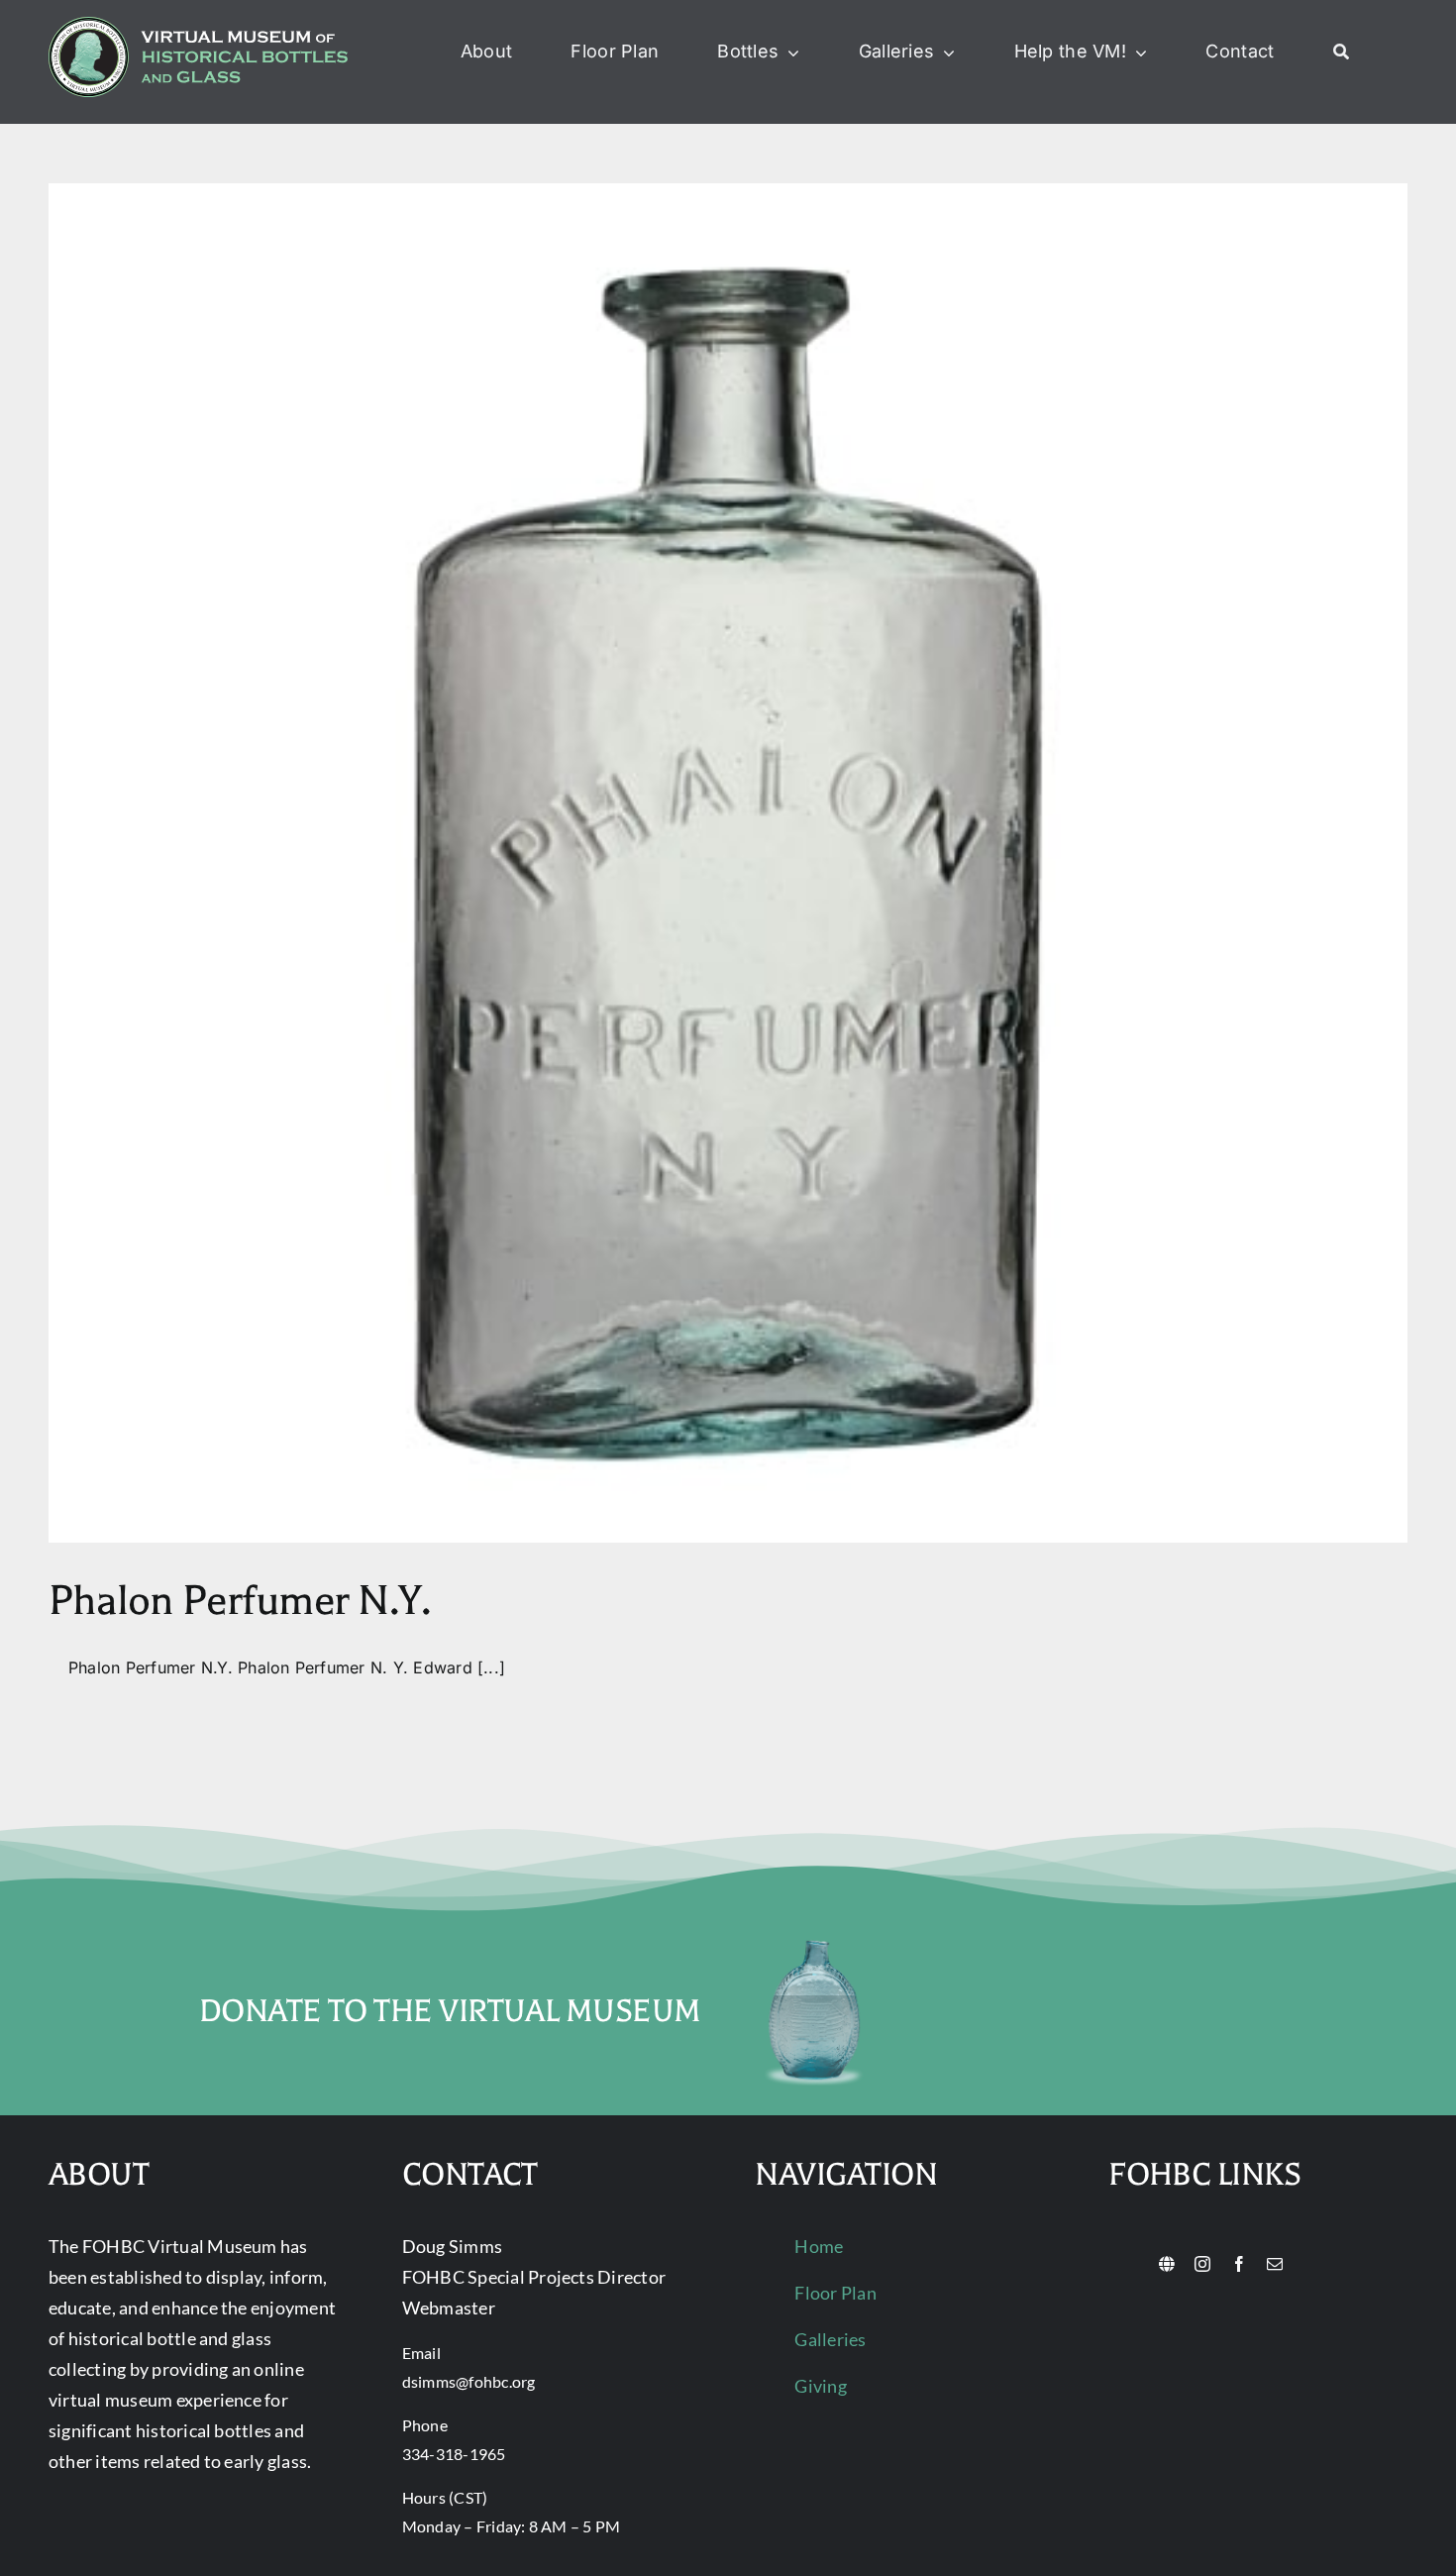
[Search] (1341, 53)
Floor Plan (835, 2293)
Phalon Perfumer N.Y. (240, 1601)
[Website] (1167, 2264)
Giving (820, 2386)
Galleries (830, 2339)
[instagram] (1202, 2264)
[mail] (1275, 2264)
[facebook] (1239, 2264)
